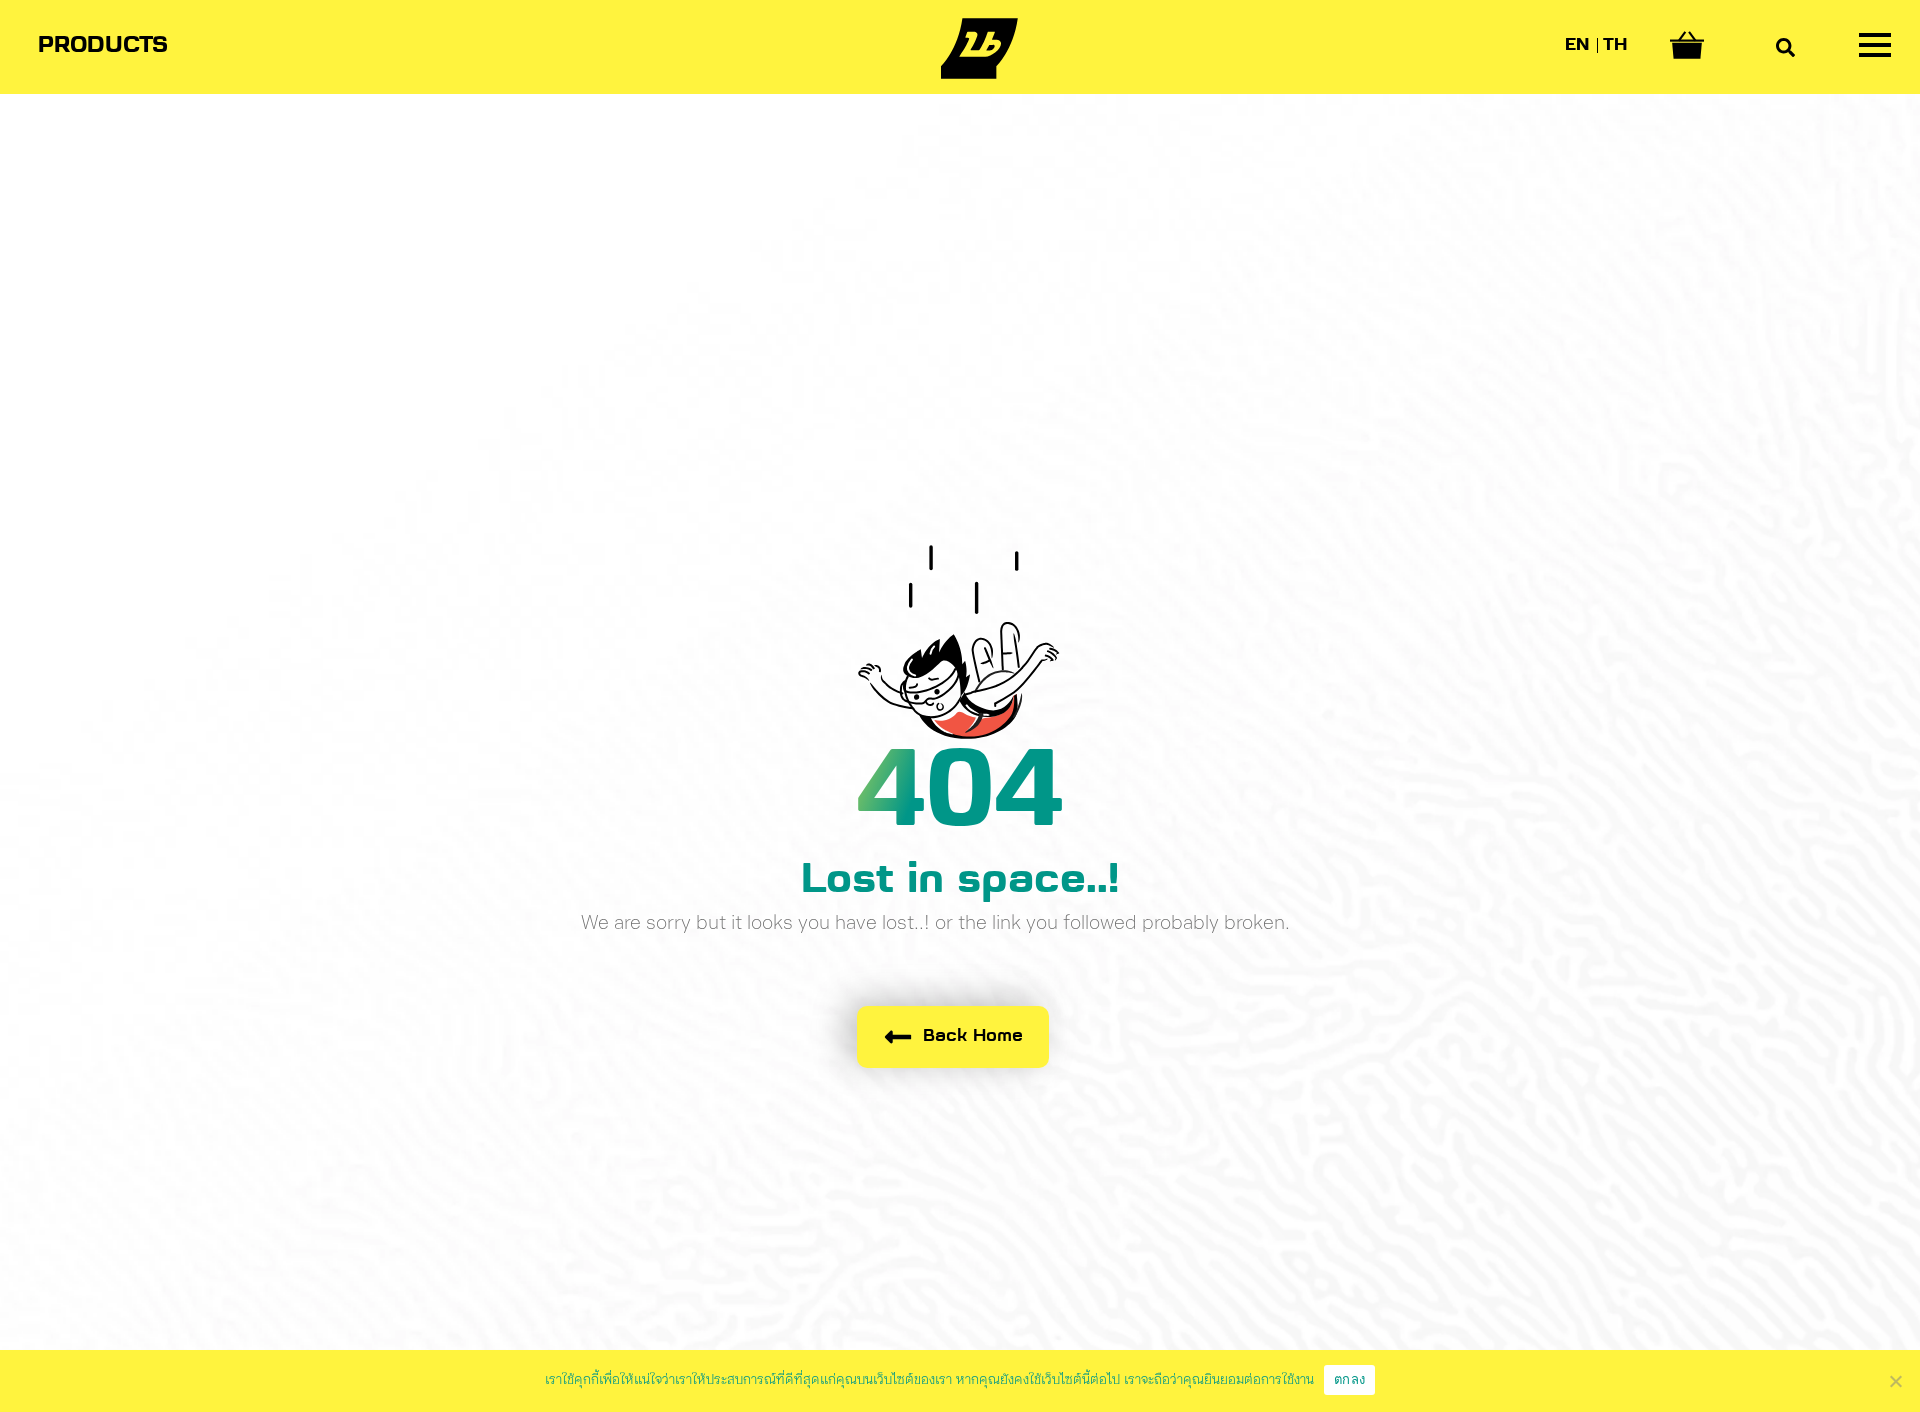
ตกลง (1349, 1379)
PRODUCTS (103, 46)
